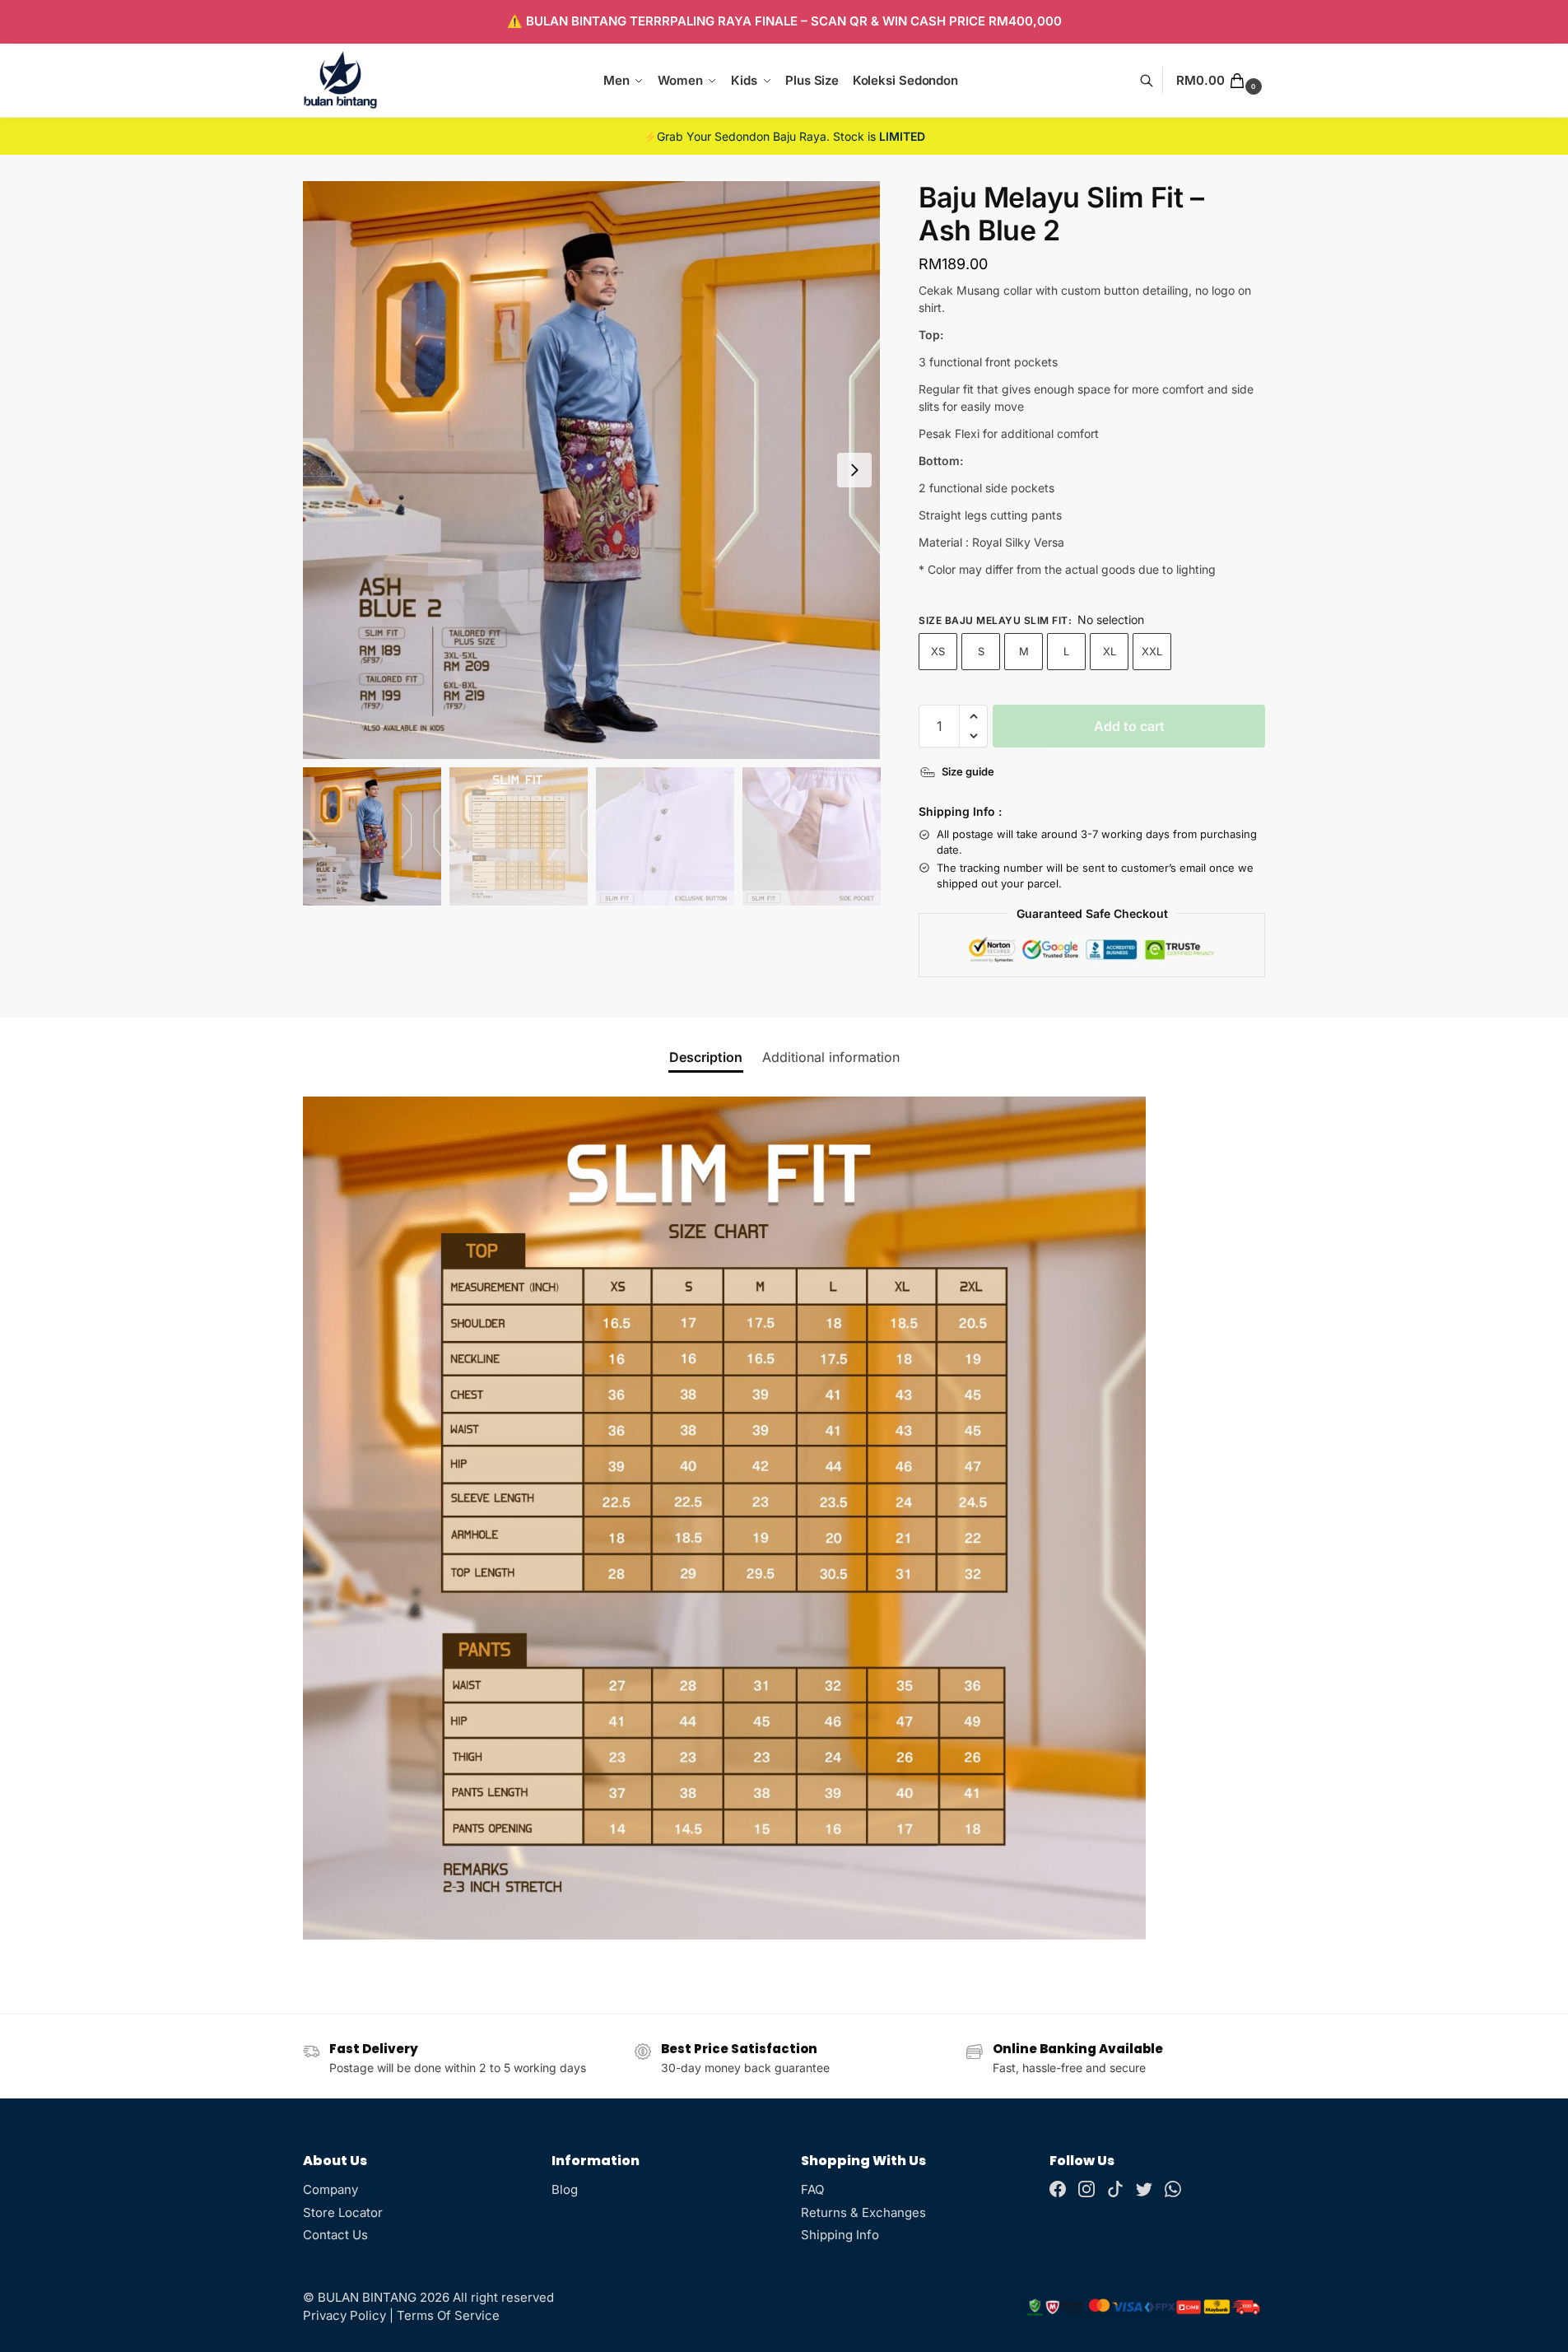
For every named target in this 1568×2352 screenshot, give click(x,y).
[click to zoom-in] (592, 470)
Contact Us (335, 2235)
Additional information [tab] (831, 1057)
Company (330, 2189)
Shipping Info (840, 2235)
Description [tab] (706, 1057)
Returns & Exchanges (863, 2212)
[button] (1221, 81)
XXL (1152, 651)
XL (1110, 651)
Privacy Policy (344, 2315)
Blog (565, 2189)
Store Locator (343, 2212)
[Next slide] (854, 470)
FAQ (812, 2189)
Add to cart (1129, 726)
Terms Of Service (448, 2315)
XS (938, 651)
